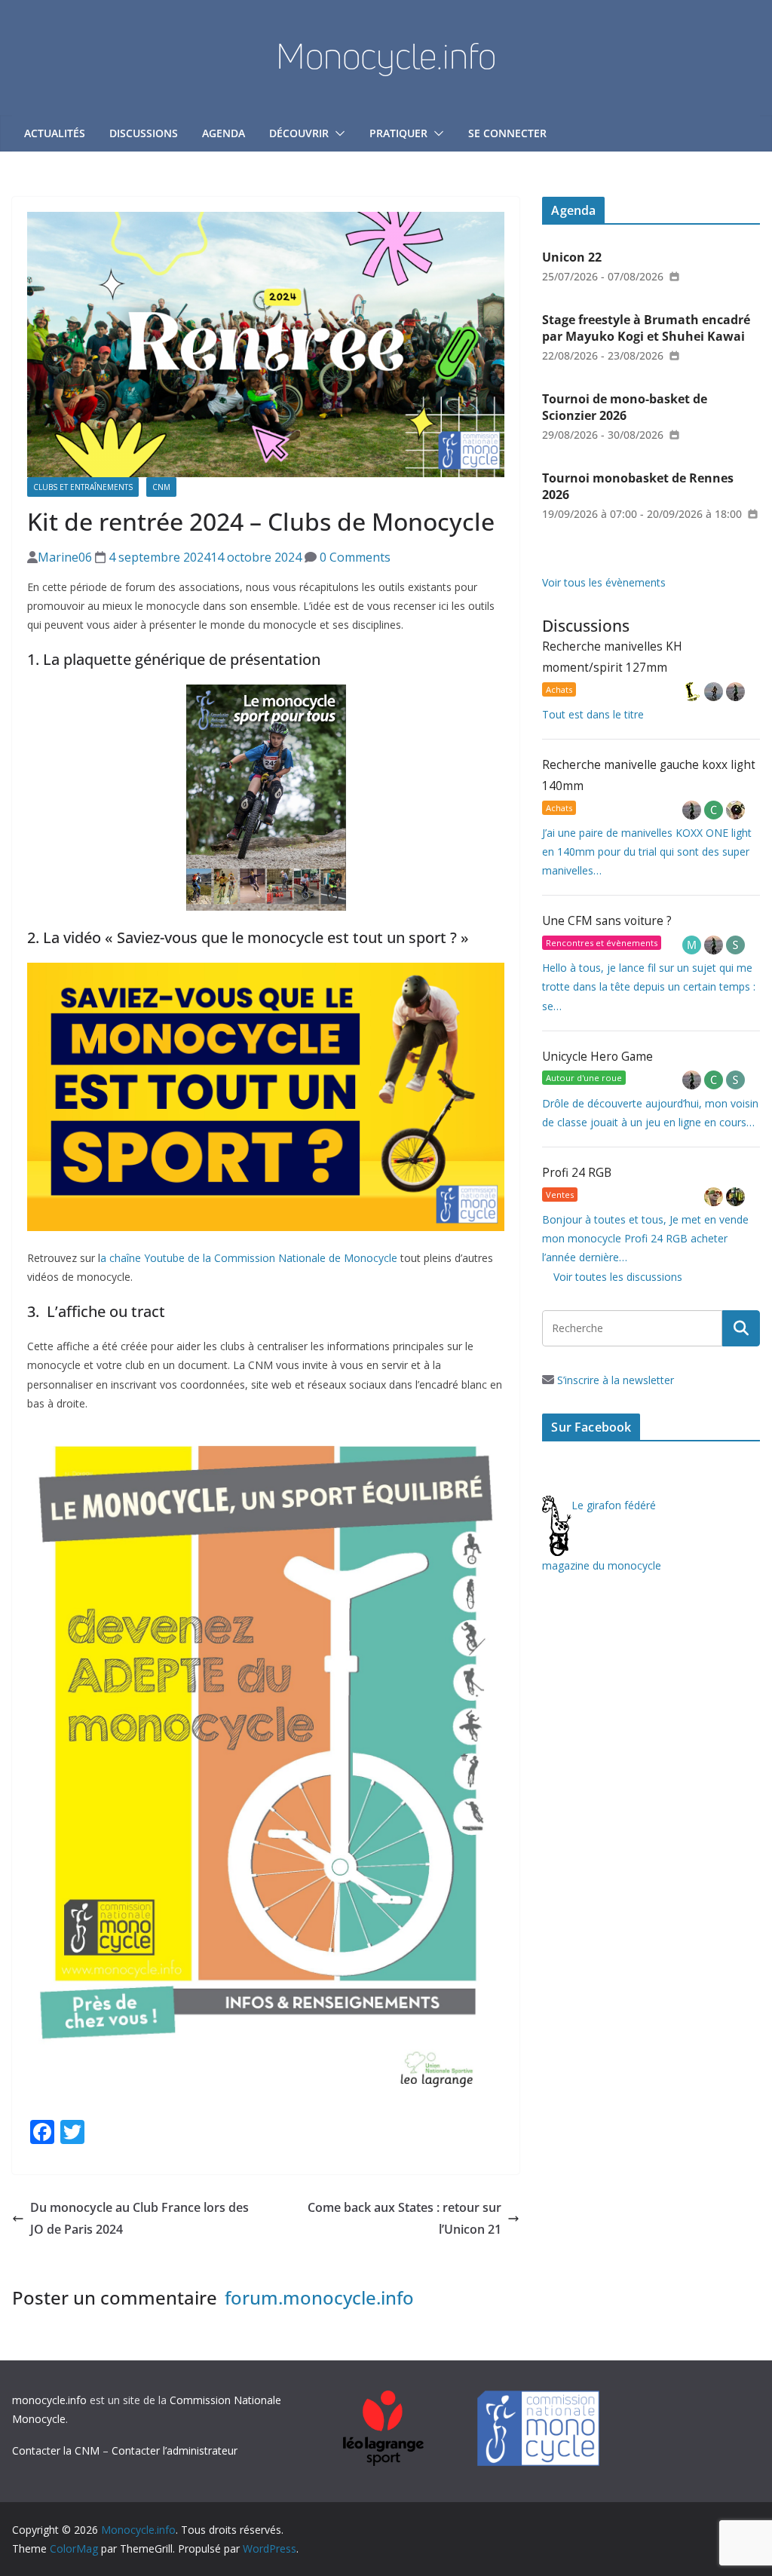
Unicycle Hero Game (597, 1057)
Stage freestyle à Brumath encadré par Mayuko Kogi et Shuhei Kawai (646, 328)
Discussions (144, 133)
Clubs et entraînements (83, 487)
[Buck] (715, 1197)
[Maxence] (715, 692)
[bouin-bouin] (735, 810)
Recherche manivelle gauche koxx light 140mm (649, 775)
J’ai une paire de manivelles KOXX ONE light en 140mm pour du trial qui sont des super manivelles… (647, 852)
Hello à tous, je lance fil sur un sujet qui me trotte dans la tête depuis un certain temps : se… (649, 986)
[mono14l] (735, 692)
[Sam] (735, 945)
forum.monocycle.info (319, 2297)
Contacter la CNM (56, 2450)
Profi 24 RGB (577, 1173)
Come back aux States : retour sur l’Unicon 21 (404, 2218)
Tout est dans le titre (593, 714)
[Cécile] (715, 810)
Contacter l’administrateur (175, 2450)
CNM (161, 487)
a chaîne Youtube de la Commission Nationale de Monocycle (249, 1258)
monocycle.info (49, 2400)
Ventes (560, 1195)
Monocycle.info (386, 56)
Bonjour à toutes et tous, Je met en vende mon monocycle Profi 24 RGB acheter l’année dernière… (645, 1238)
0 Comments (354, 557)
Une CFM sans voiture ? (607, 921)
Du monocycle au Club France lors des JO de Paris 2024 (139, 2218)
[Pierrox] (735, 1197)
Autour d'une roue (584, 1078)
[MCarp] (693, 945)
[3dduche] (693, 692)
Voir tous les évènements (604, 582)
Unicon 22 (572, 257)
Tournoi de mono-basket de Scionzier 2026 (625, 407)
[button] (337, 133)
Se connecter (507, 133)
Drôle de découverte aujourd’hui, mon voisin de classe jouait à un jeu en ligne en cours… (650, 1113)
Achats (559, 689)
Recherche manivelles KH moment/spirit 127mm (612, 657)
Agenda (224, 133)
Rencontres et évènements (602, 943)
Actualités (55, 133)
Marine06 (65, 557)
